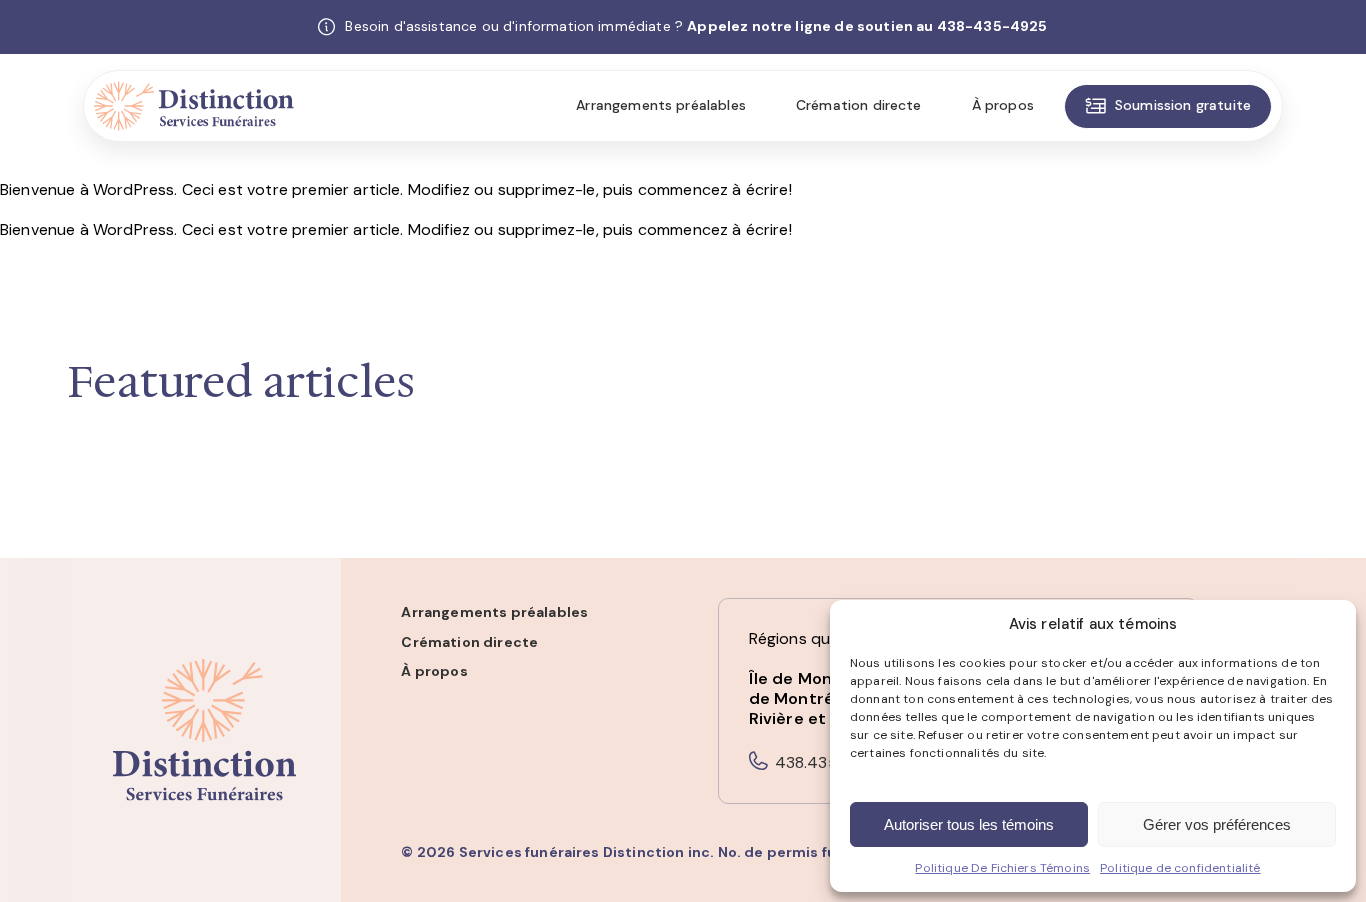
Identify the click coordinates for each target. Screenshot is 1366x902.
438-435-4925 (992, 26)
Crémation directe (859, 105)
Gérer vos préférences (1217, 824)
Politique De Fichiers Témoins (1002, 868)
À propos (1003, 105)
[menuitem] (661, 106)
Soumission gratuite (1183, 105)
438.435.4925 (828, 762)
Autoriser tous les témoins (969, 824)
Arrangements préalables (661, 105)
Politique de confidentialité (1180, 868)
